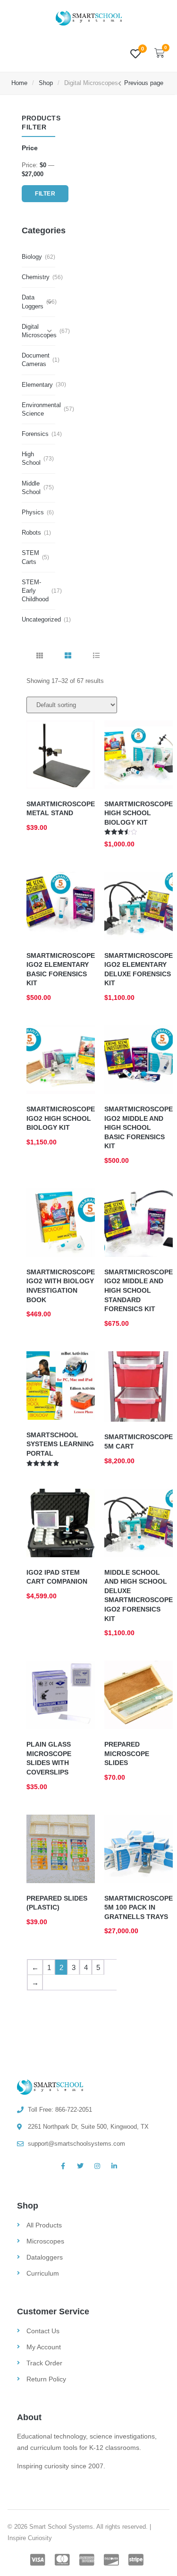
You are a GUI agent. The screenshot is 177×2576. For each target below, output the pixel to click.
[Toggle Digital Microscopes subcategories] (50, 331)
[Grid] (68, 656)
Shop (46, 83)
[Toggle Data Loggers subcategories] (50, 302)
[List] (96, 656)
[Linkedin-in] (114, 2166)
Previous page (144, 83)
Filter (45, 194)
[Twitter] (80, 2166)
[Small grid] (40, 656)
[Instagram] (97, 2166)
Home (19, 83)
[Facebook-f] (63, 2166)
